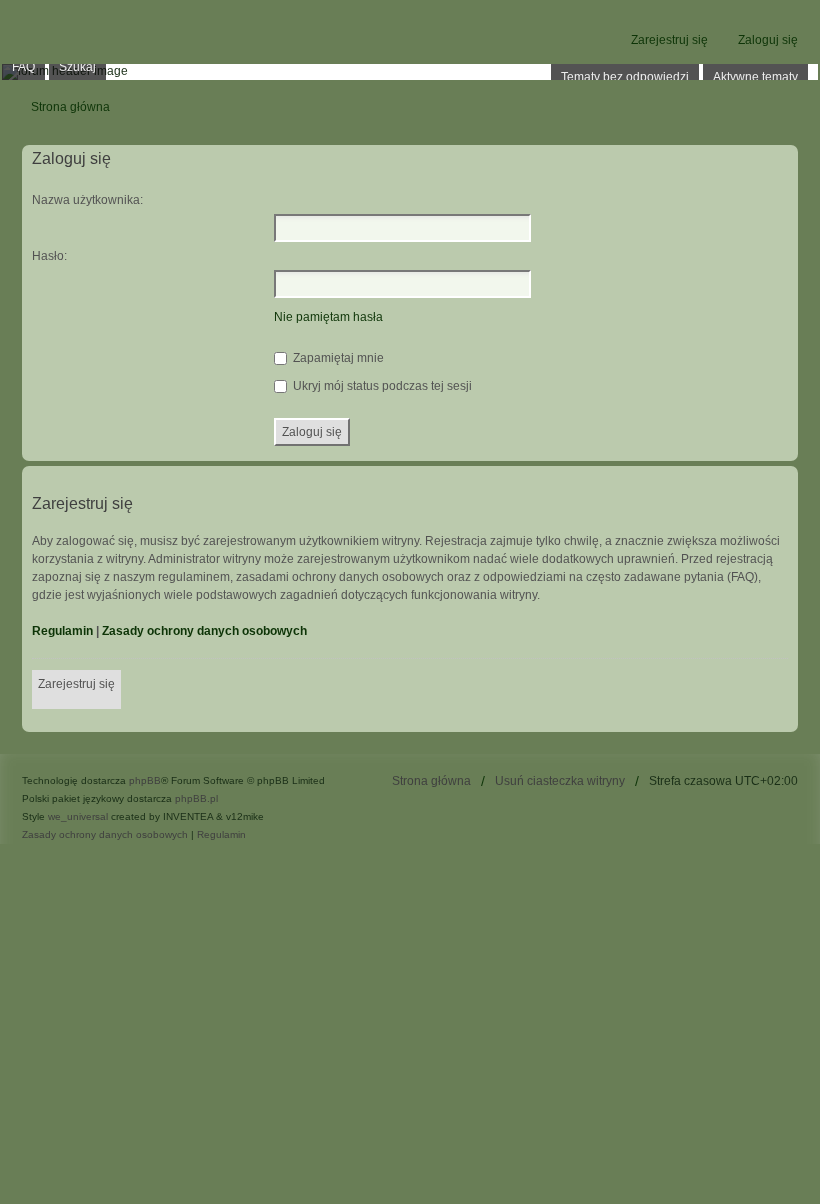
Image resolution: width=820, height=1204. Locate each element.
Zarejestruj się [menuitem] (669, 40)
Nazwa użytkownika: (87, 200)
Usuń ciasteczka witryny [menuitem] (560, 781)
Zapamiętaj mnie (337, 358)
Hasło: (49, 256)
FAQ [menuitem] (23, 67)
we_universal (78, 816)
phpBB (145, 780)
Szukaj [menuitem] (77, 67)
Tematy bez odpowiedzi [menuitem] (625, 77)
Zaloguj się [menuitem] (768, 40)
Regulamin (62, 631)
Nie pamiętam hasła (328, 317)
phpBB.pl (196, 798)
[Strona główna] (410, 72)
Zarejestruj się (76, 684)
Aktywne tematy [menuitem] (755, 77)
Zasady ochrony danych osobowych (204, 631)
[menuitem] (105, 835)
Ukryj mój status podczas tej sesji (381, 386)
